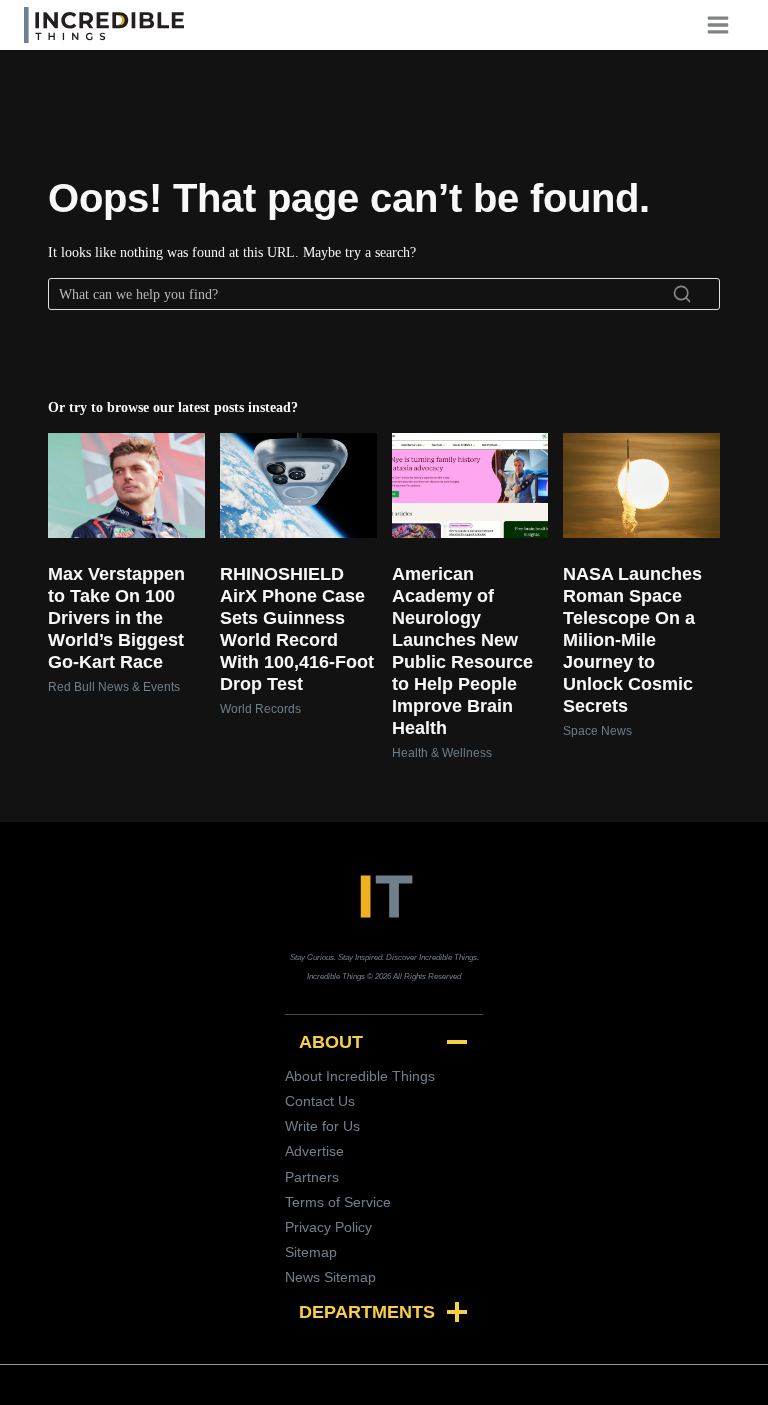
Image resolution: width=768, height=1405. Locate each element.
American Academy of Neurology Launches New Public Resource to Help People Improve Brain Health (462, 651)
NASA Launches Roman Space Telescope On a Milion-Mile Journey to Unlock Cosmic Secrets (632, 640)
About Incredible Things (360, 1076)
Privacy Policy (328, 1227)
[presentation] (126, 485)
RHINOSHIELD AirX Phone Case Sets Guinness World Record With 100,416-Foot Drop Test (297, 629)
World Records (260, 709)
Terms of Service (338, 1202)
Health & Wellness (442, 753)
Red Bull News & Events (114, 687)
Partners (312, 1177)
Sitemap (311, 1252)
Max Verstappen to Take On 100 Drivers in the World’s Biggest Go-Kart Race (116, 618)
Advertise (314, 1151)
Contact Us (320, 1101)
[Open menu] (725, 24)
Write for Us (322, 1126)
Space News (597, 731)
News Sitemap (330, 1277)
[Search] (682, 294)
